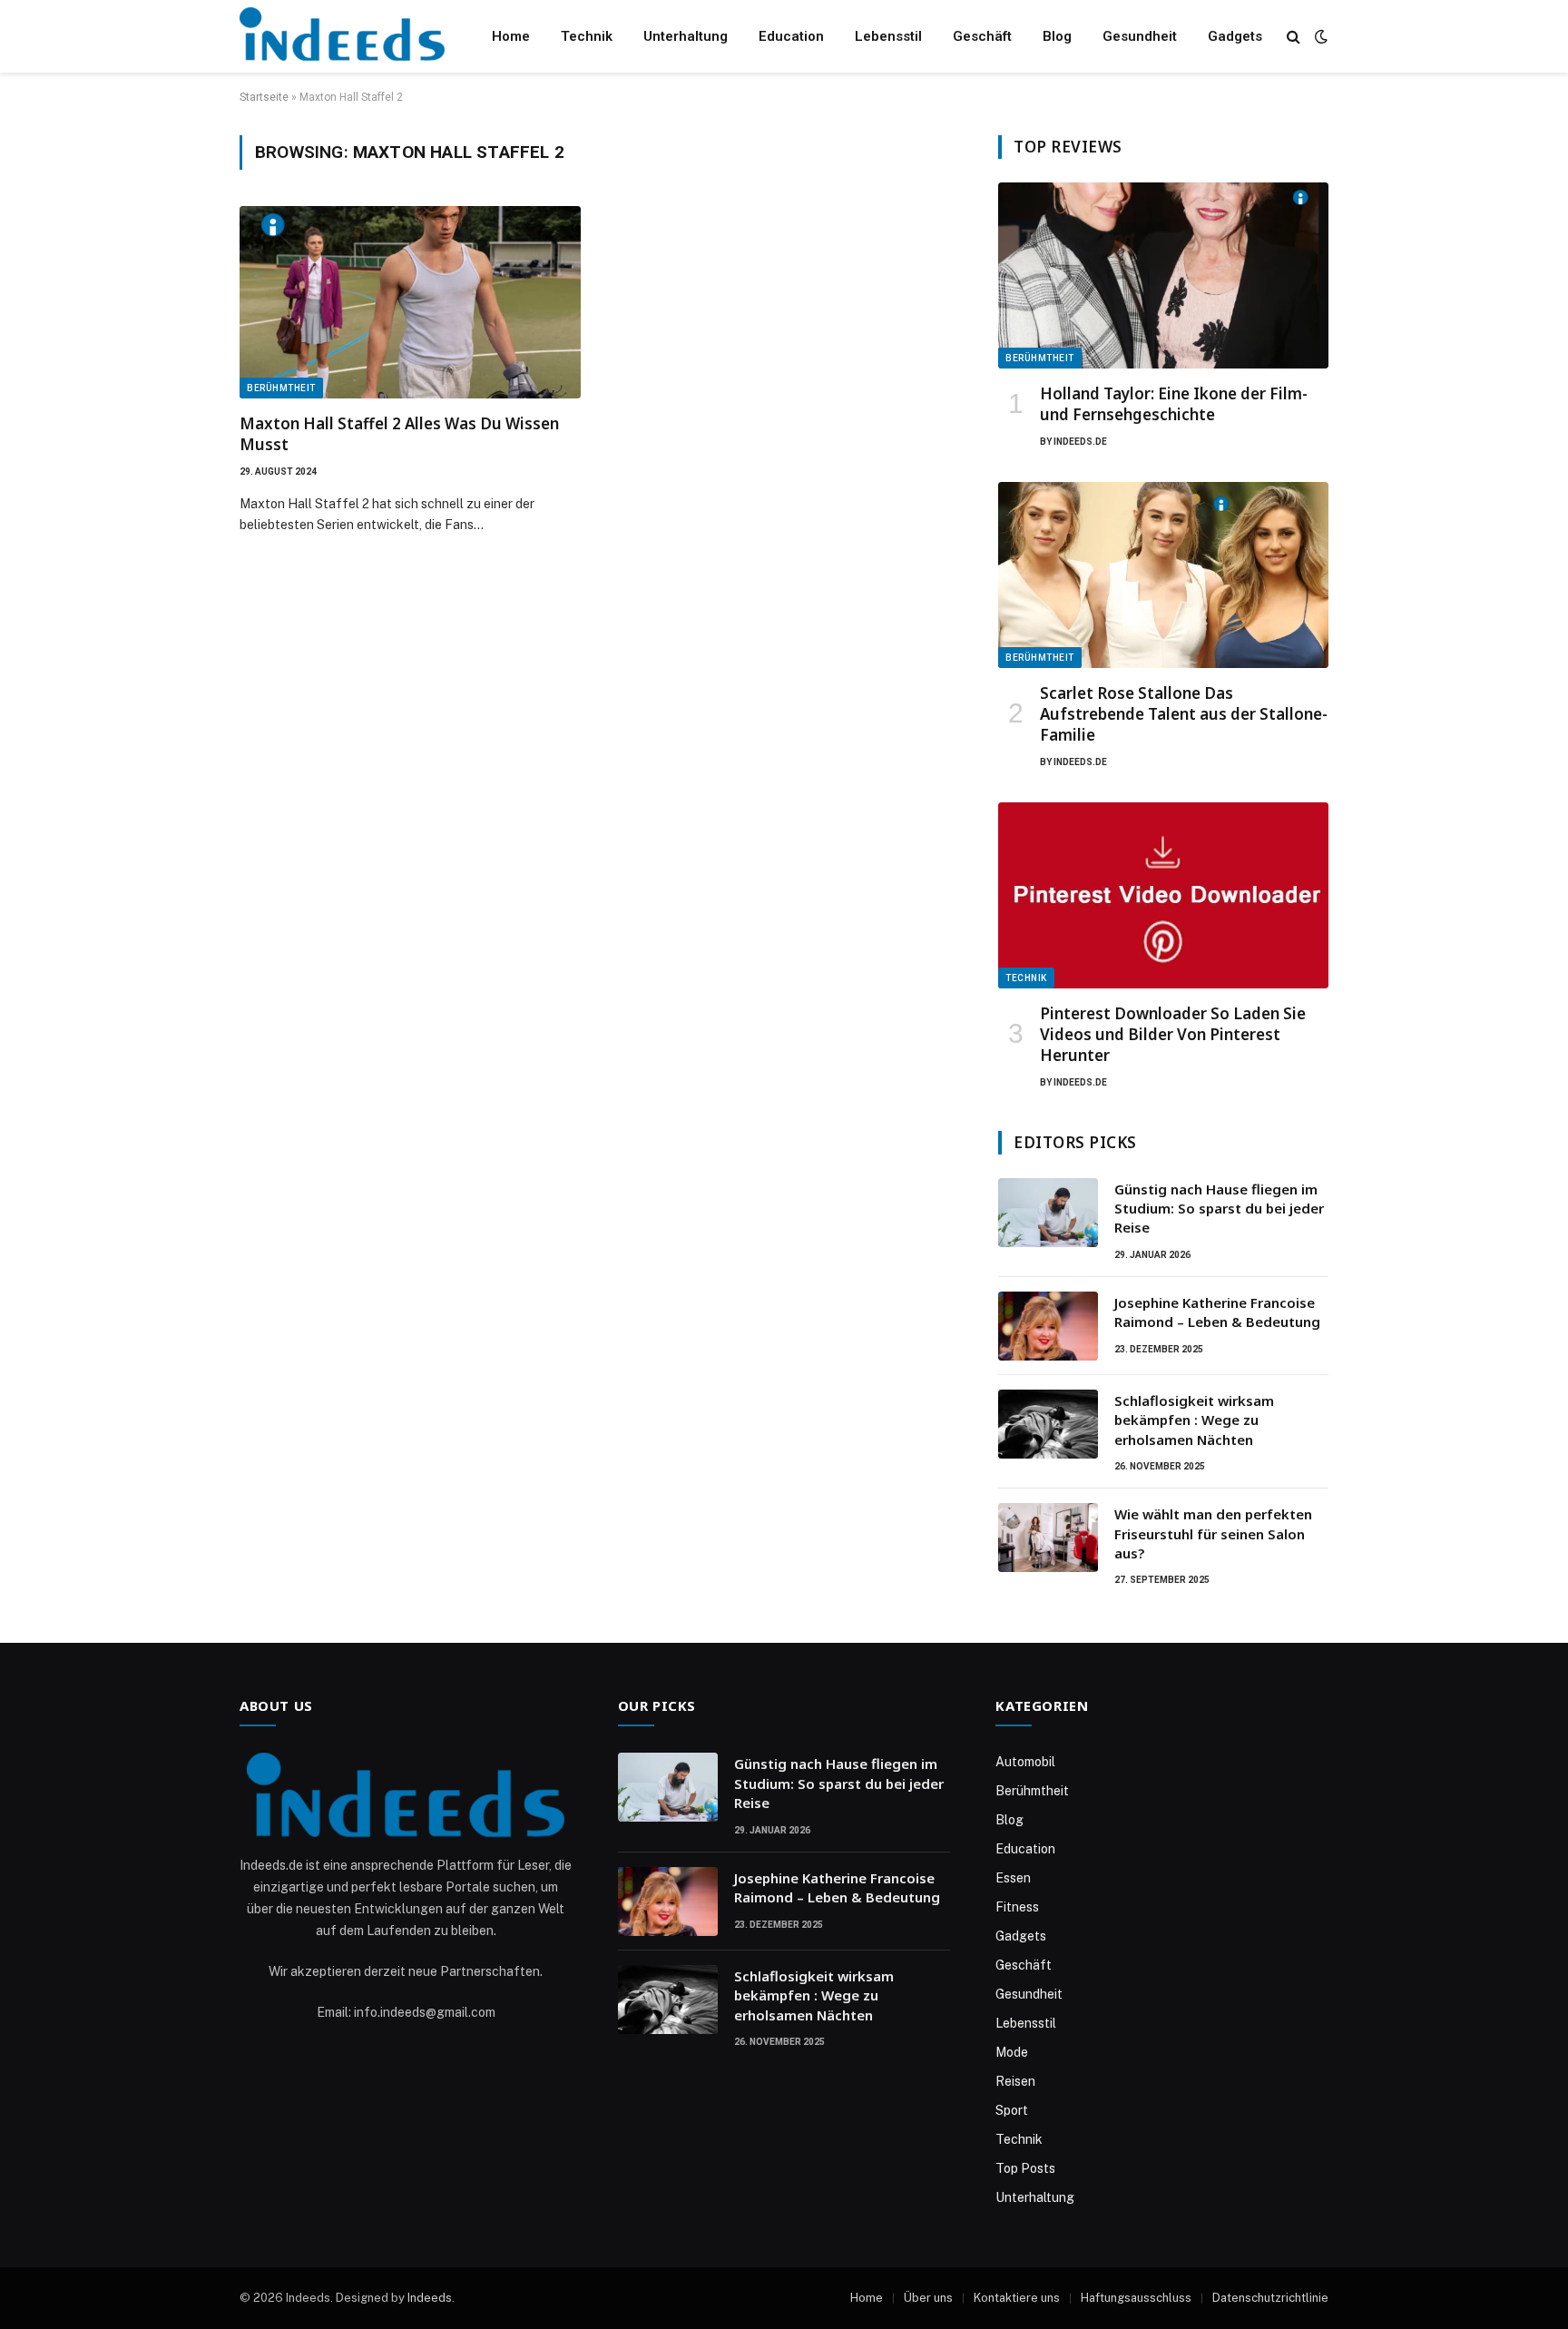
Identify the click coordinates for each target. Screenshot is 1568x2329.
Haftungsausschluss (1136, 2298)
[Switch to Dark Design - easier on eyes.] (1319, 36)
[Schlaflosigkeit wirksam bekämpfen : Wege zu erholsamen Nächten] (1048, 1424)
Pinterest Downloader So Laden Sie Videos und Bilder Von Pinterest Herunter (1173, 1034)
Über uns (928, 2298)
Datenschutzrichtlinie (1270, 2298)
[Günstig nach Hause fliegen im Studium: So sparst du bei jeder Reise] (1048, 1213)
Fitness (1017, 1907)
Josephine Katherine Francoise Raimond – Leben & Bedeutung (1217, 1312)
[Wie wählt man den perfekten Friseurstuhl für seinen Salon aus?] (1048, 1538)
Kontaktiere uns (1017, 2298)
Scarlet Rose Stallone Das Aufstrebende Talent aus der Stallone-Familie (1184, 714)
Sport (1012, 2110)
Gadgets (1235, 36)
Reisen (1015, 2081)
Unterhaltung (686, 36)
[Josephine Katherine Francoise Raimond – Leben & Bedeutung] (1048, 1326)
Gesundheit (1140, 36)
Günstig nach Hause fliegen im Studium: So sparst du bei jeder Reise (1219, 1209)
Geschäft (982, 36)
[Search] (1294, 37)
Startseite (264, 97)
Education (791, 36)
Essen (1013, 1878)
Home (511, 36)
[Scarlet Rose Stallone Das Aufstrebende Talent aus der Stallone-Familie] (1163, 575)
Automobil (1025, 1762)
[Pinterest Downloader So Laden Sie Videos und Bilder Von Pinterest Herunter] (1163, 895)
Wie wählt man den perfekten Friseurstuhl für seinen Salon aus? (1213, 1533)
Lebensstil (888, 36)
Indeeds (430, 2298)
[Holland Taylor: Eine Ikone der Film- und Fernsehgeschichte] (1163, 275)
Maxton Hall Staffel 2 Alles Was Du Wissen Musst (399, 434)
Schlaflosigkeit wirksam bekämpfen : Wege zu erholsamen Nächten (1194, 1420)
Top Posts (1025, 2168)
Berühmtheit (281, 388)
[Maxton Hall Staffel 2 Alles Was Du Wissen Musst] (410, 302)
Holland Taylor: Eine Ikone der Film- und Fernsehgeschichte (1174, 404)
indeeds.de (1080, 442)
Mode (1012, 2052)
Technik (587, 36)
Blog (1057, 36)
